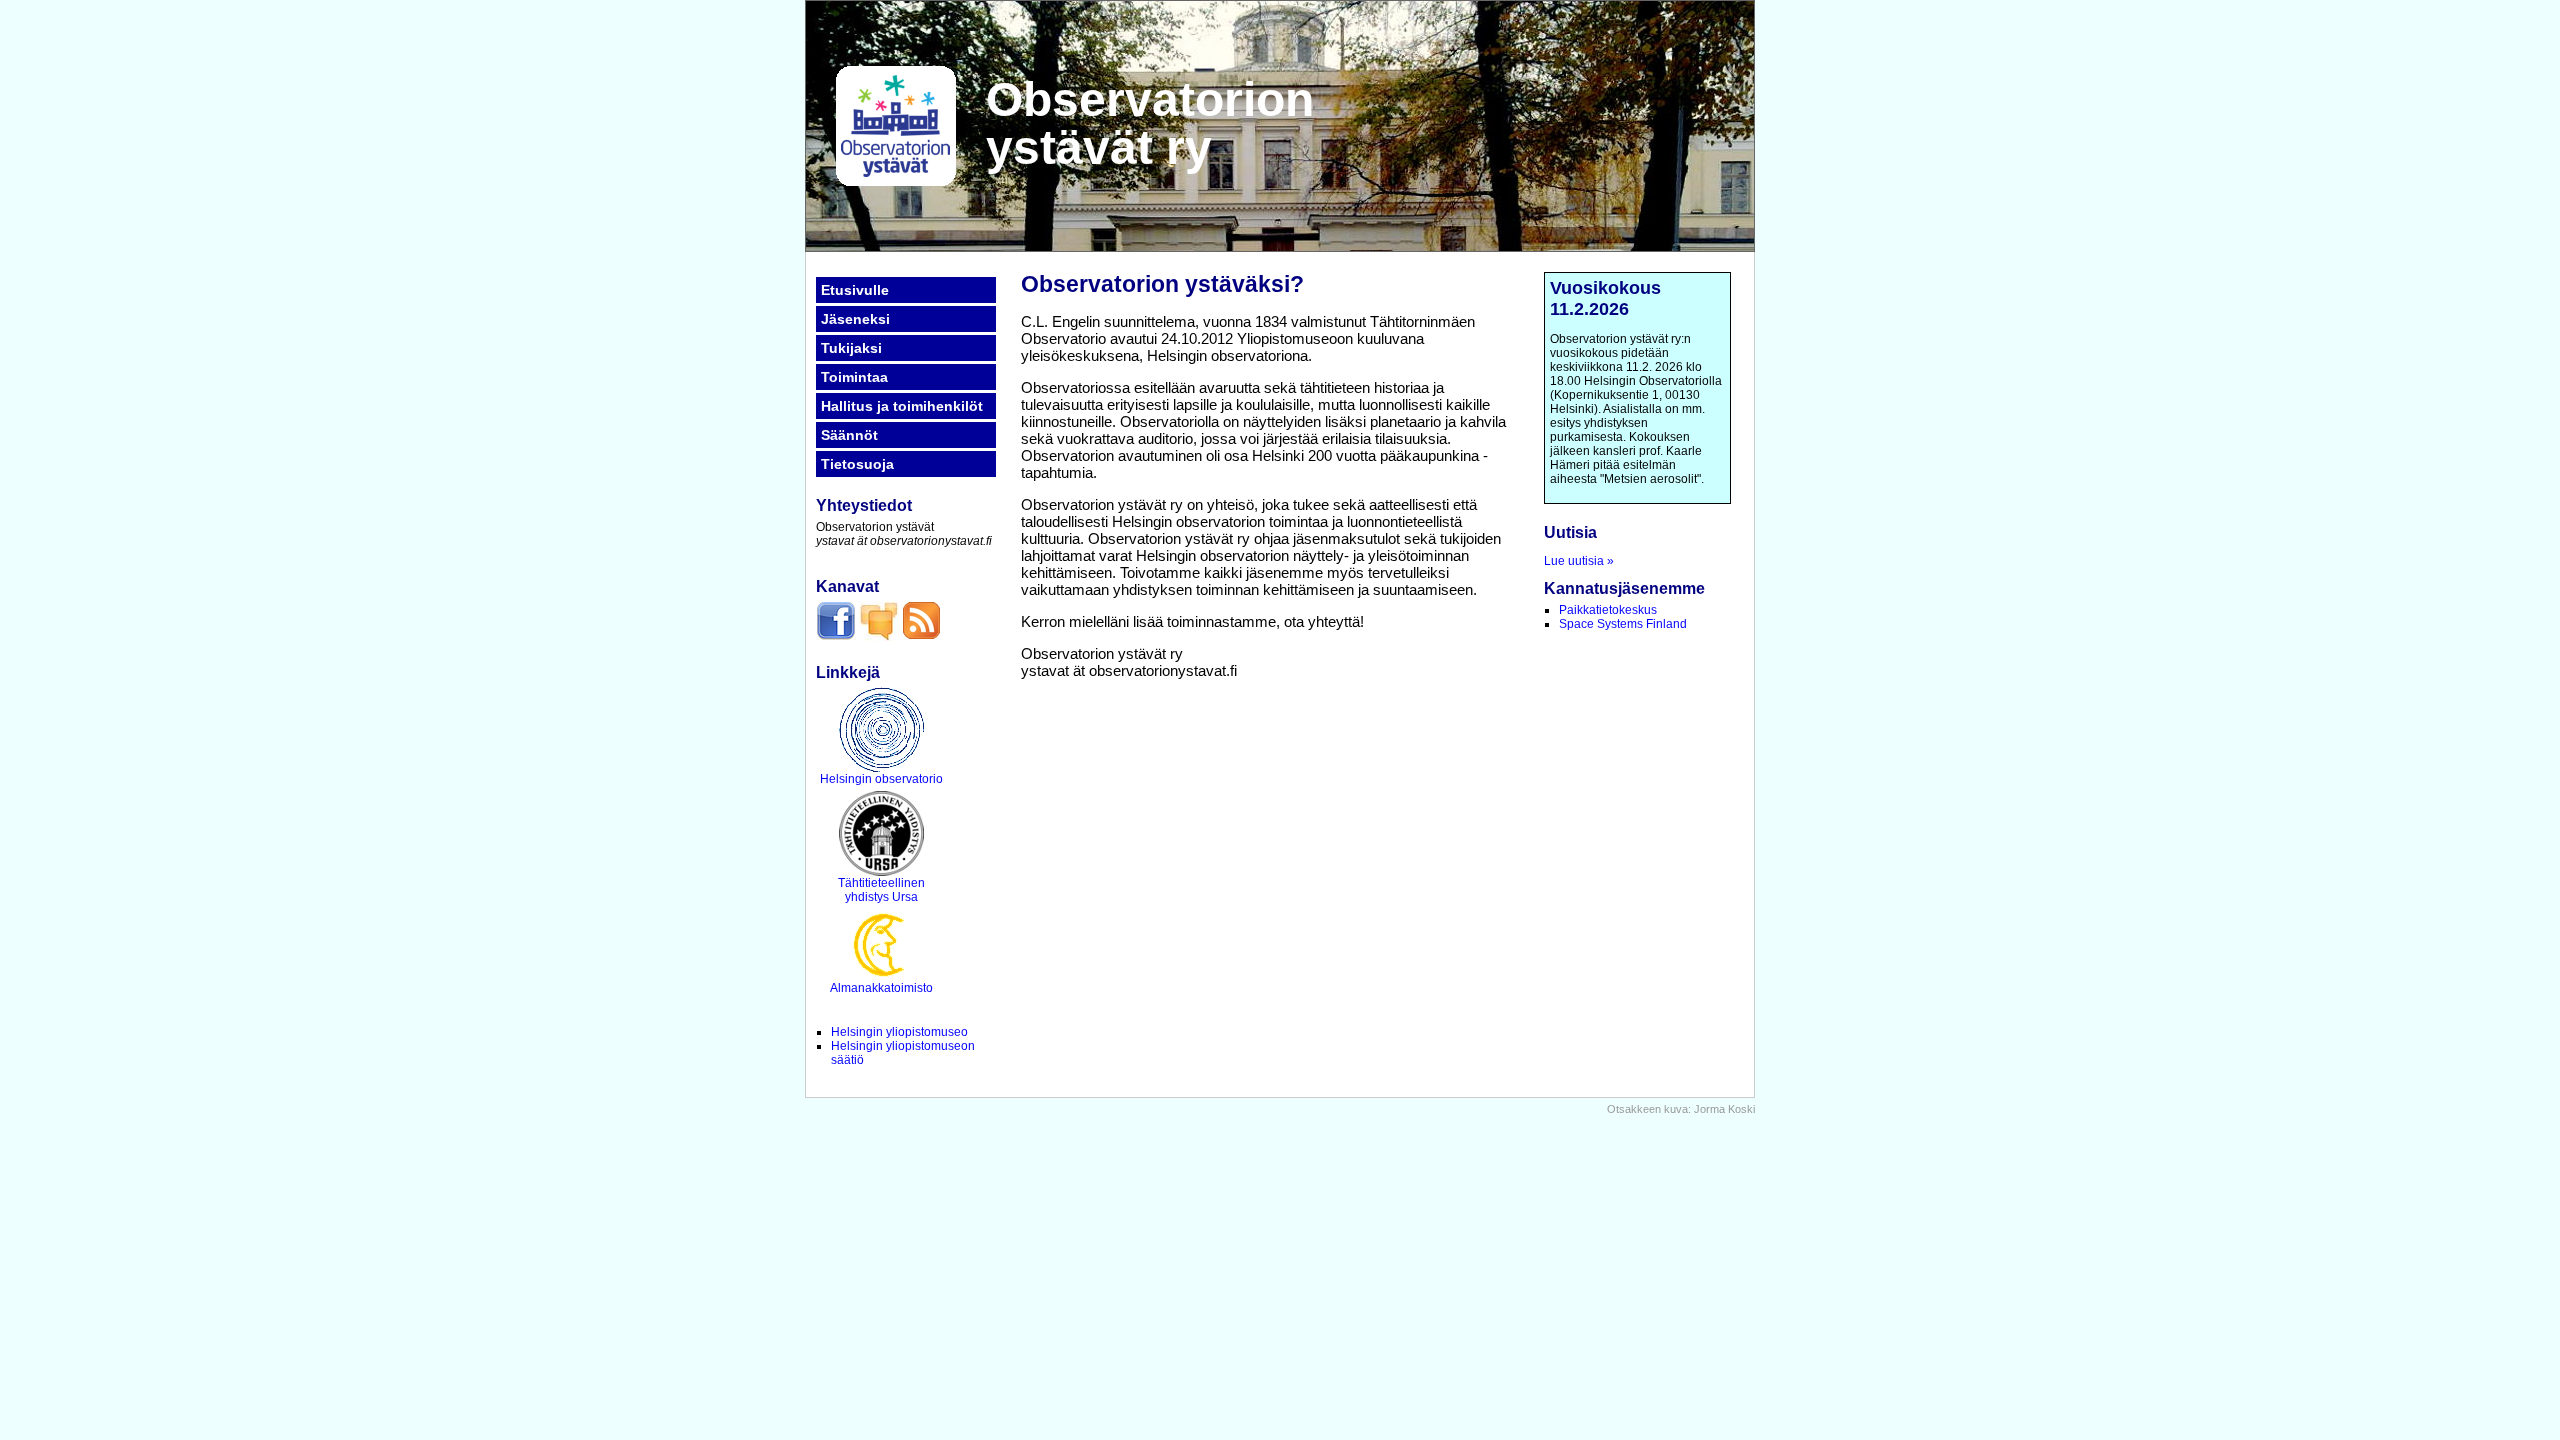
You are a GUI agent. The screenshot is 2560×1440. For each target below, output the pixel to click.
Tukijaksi (851, 348)
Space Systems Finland (1623, 624)
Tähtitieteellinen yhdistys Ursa (881, 890)
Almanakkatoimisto (881, 988)
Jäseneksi (855, 319)
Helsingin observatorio (881, 779)
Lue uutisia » (1579, 561)
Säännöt (849, 435)
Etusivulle (855, 290)
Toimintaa (854, 377)
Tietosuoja (857, 464)
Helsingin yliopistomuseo (899, 1032)
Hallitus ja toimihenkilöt (902, 406)
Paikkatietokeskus (1608, 610)
